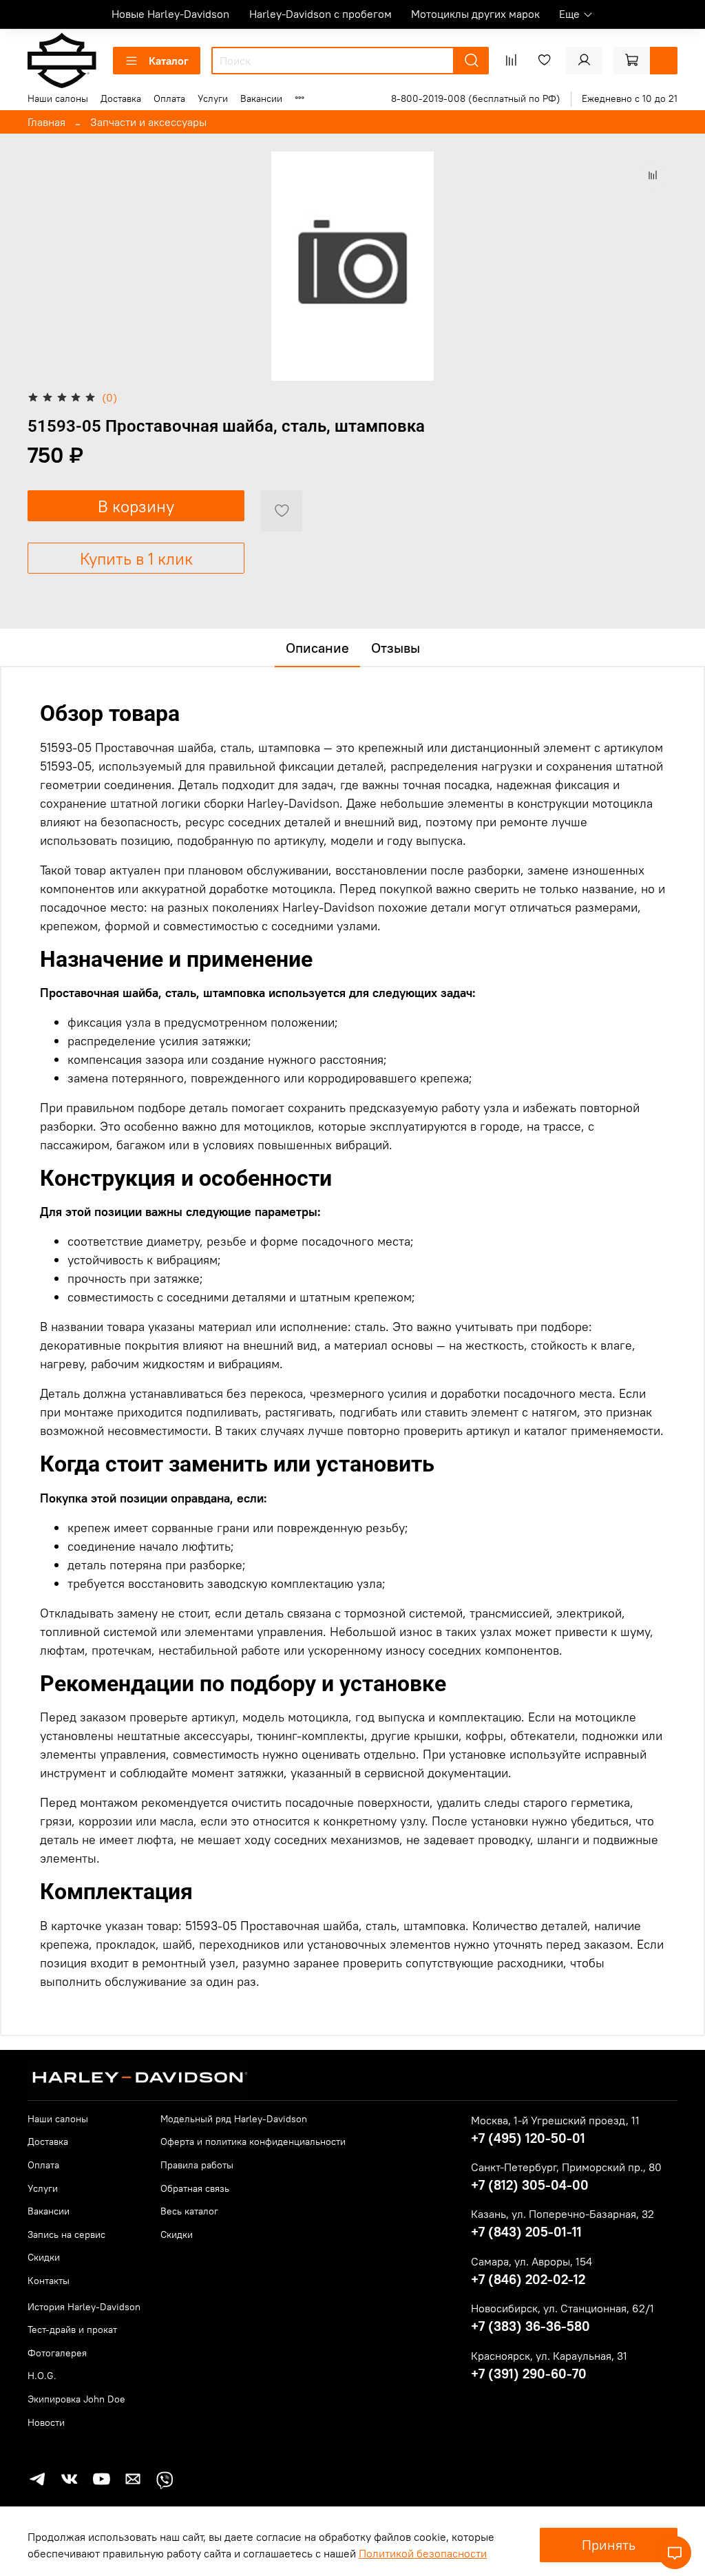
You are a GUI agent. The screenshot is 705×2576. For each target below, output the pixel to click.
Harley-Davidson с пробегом (320, 14)
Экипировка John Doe (76, 2399)
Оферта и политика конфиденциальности (253, 2142)
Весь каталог (189, 2211)
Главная (46, 122)
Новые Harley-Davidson (170, 14)
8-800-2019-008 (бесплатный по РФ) (476, 98)
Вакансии (261, 98)
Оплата (169, 98)
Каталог (169, 61)
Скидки (44, 2257)
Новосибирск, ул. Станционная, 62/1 (562, 2308)
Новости (46, 2422)
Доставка (121, 98)
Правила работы (197, 2165)
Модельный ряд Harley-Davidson (234, 2119)
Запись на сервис (66, 2234)
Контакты (49, 2281)
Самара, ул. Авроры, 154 (532, 2261)
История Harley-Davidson (84, 2307)
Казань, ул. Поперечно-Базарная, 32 (562, 2214)
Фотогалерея (57, 2353)
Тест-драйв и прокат (72, 2329)
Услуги (213, 98)
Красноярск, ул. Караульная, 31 (549, 2356)
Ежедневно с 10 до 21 (630, 98)
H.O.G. (42, 2376)
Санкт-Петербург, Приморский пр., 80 (566, 2167)
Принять (609, 2545)
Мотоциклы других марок (475, 14)
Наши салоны (58, 98)
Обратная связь (195, 2188)
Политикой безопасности (423, 2553)
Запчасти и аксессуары (148, 122)
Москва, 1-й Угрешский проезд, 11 (555, 2120)
